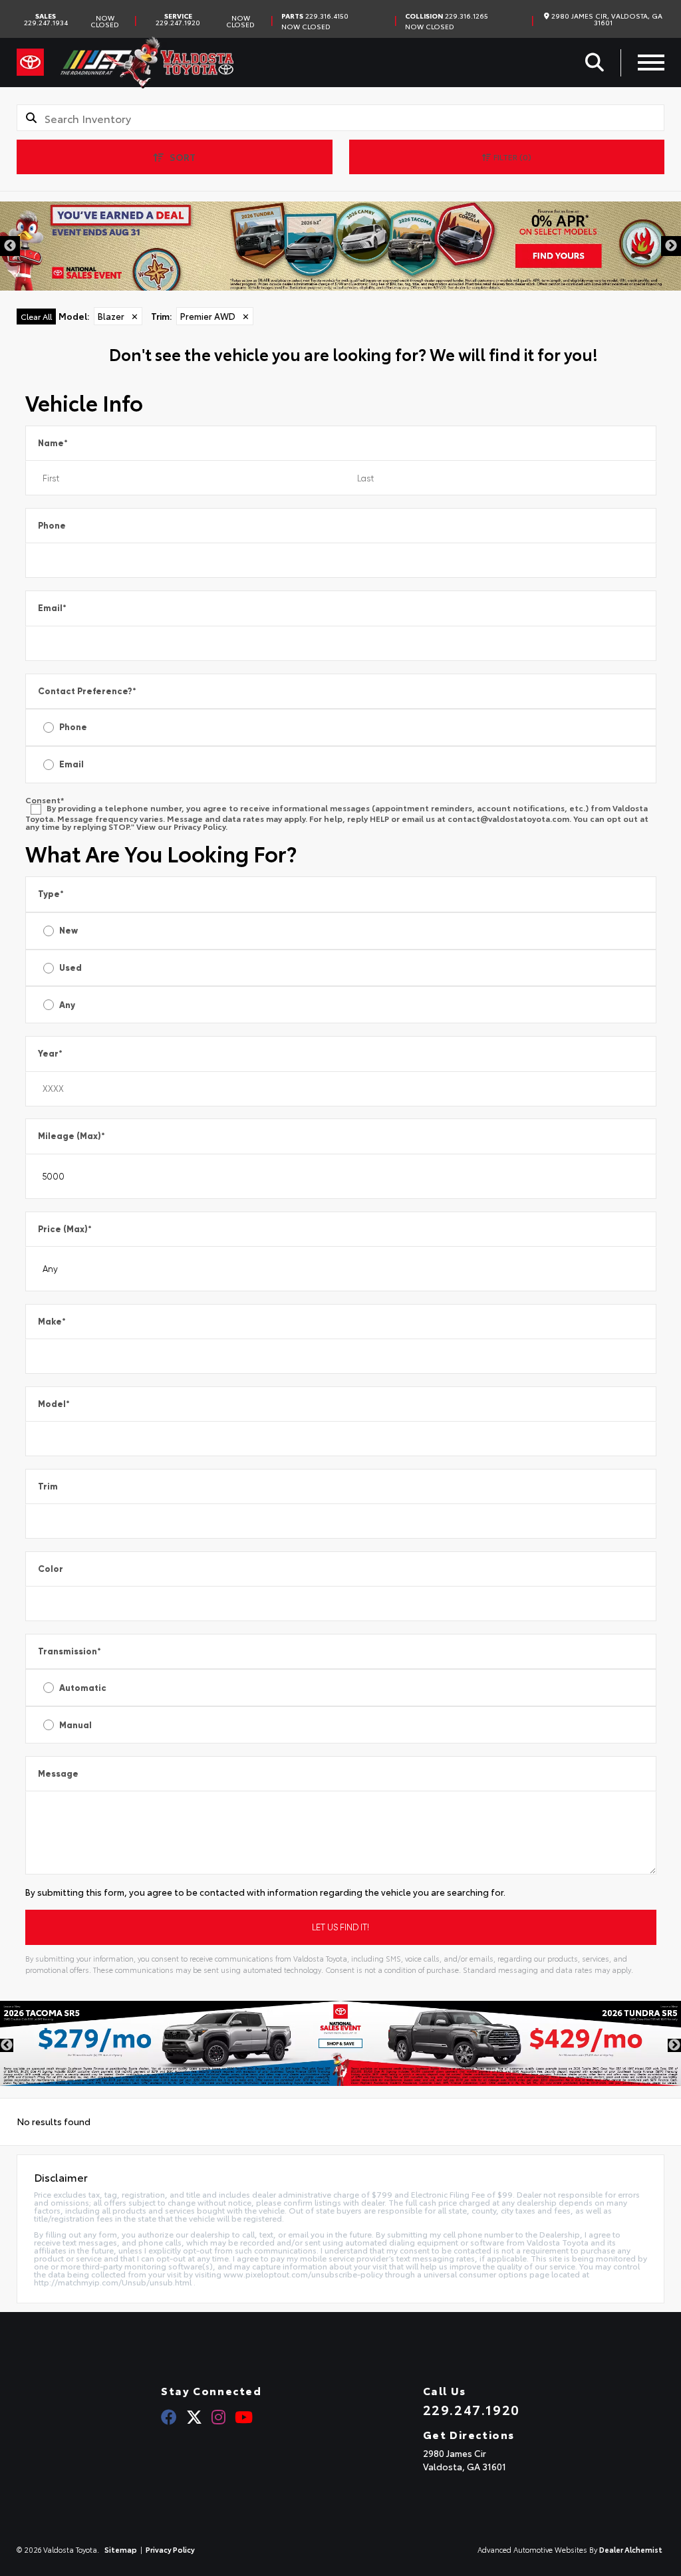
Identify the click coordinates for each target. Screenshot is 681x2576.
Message (58, 1774)
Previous (10, 246)
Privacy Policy (199, 826)
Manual (75, 1725)
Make (52, 1322)
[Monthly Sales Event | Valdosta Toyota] (340, 246)
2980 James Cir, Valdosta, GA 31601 (606, 19)
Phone (52, 526)
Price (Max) (65, 1229)
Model (54, 1404)
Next (671, 246)
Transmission (69, 1651)
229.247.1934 (46, 19)
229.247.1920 (178, 19)
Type (51, 894)
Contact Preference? (87, 691)
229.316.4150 (315, 16)
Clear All (36, 316)
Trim (48, 1486)
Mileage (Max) (71, 1136)
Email (52, 608)
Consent (45, 800)
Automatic (83, 1688)
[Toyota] (30, 63)
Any (67, 1005)
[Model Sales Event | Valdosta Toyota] (340, 2043)
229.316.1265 (447, 16)
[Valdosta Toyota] (147, 63)
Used (70, 968)
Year (50, 1054)
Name (53, 443)
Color (51, 1569)
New (68, 931)
